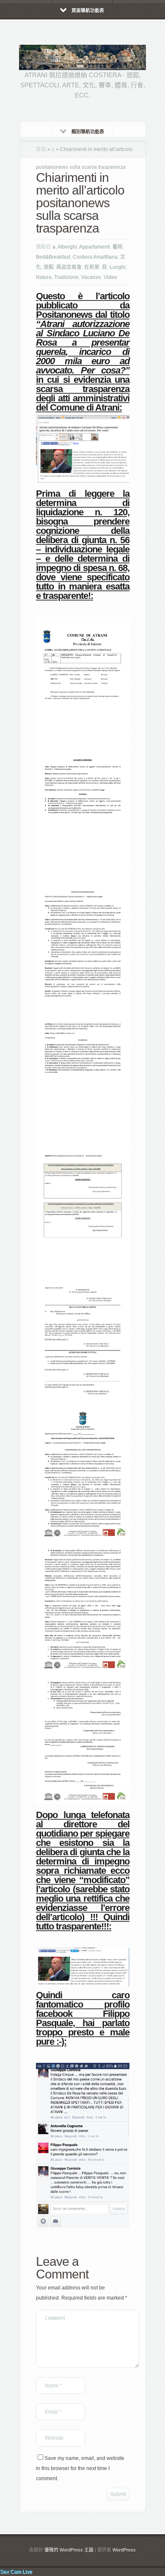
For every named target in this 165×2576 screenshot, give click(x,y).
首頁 (41, 149)
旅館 (49, 267)
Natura (44, 277)
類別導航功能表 (88, 132)
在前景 (92, 267)
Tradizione (66, 277)
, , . (80, 2468)
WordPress (124, 2550)
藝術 (118, 247)
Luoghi (118, 267)
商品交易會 (69, 267)
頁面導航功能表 (88, 11)
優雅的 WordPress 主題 (69, 2550)
